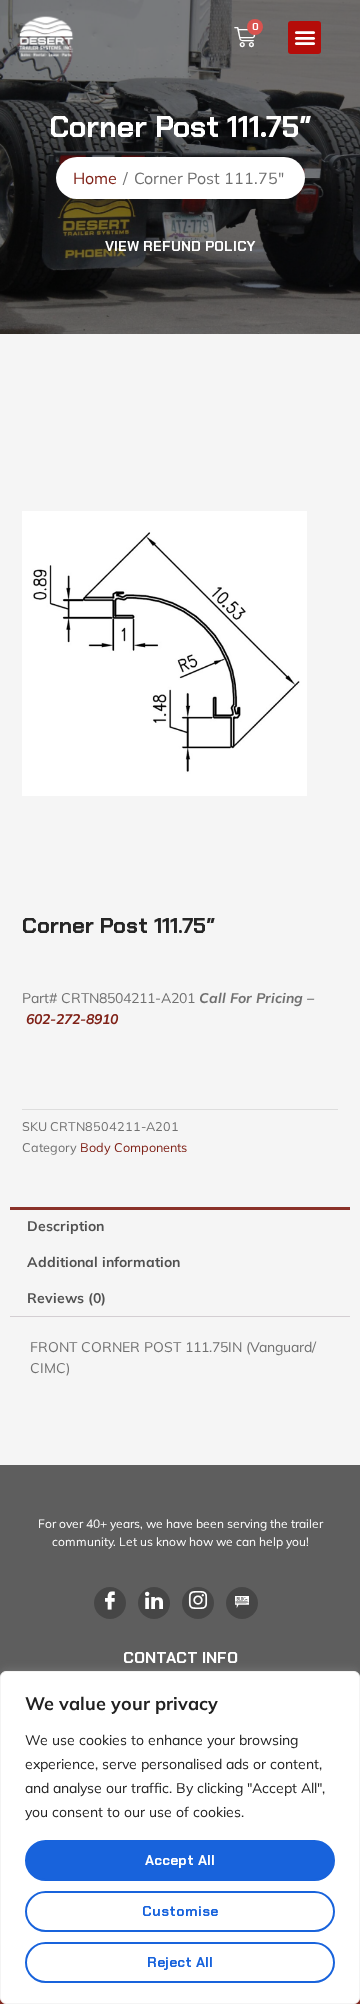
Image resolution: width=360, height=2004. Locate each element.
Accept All (180, 1860)
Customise (180, 1911)
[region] (180, 1837)
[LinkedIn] (154, 1603)
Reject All (180, 1962)
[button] (304, 37)
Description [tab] (65, 1226)
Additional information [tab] (103, 1262)
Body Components (133, 1147)
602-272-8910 (72, 1019)
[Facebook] (110, 1603)
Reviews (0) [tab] (66, 1298)
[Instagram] (198, 1603)
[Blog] (242, 1603)
